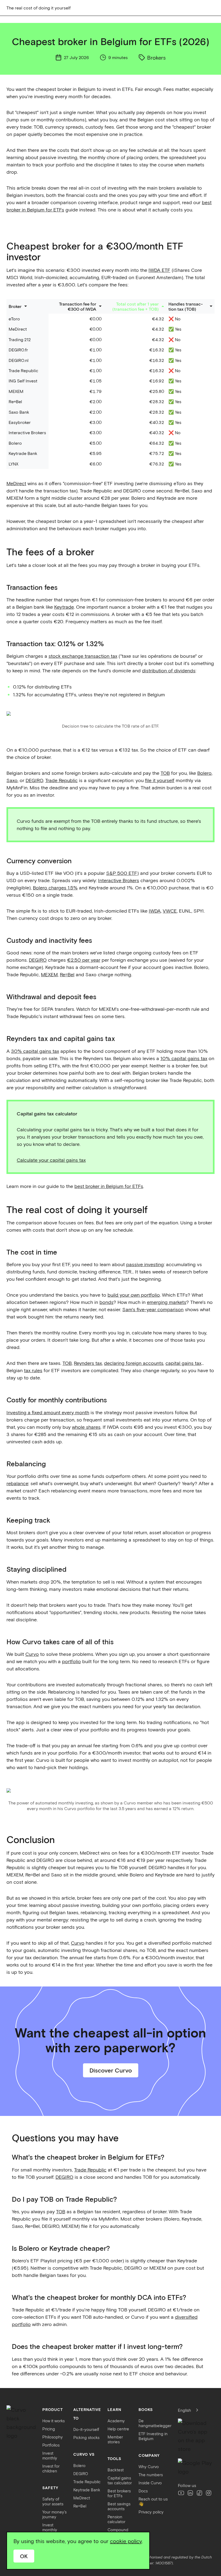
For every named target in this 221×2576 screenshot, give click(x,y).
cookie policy (126, 2541)
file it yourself (160, 780)
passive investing (145, 1264)
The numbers (151, 2475)
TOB (165, 773)
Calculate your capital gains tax (51, 1160)
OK (24, 2556)
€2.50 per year (84, 960)
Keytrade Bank (87, 2490)
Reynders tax (88, 1363)
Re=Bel (67, 974)
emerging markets (167, 1302)
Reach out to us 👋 (153, 2501)
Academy (116, 2421)
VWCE (170, 911)
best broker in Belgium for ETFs (109, 1186)
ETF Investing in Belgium (153, 2436)
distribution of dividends (169, 670)
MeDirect (16, 483)
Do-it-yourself (86, 2429)
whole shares (86, 1427)
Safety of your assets (53, 2501)
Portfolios (51, 2445)
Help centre (118, 2429)
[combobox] (190, 2410)
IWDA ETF (159, 270)
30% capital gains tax (35, 1051)
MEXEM (49, 974)
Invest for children (51, 2468)
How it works (53, 2421)
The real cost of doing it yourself (39, 8)
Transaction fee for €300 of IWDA (78, 306)
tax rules (33, 1370)
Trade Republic (61, 780)
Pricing (49, 2429)
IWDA (155, 911)
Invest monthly (50, 2455)
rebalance (17, 1483)
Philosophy (53, 2437)
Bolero (204, 773)
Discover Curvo (111, 2070)
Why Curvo (149, 2467)
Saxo (12, 780)
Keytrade (64, 607)
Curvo (32, 1654)
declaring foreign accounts (134, 1363)
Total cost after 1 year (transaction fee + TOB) (136, 306)
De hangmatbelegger (155, 2423)
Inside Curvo (150, 2483)
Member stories (115, 2439)
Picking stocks (86, 2437)
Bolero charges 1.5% (55, 888)
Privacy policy (151, 2512)
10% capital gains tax (184, 1058)
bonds (106, 1302)
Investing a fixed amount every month (48, 1412)
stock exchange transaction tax (83, 656)
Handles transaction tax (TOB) (186, 306)
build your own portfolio (134, 1295)
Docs (143, 2491)
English (184, 2410)
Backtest (116, 2470)
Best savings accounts (119, 2506)
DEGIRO (34, 780)
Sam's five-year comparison (153, 1309)
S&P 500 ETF (122, 873)
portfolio (71, 1661)
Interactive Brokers (119, 880)
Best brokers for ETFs (119, 2493)
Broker (15, 306)
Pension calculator (116, 2519)
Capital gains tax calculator (120, 2480)
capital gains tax (183, 1363)
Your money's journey (54, 2514)
